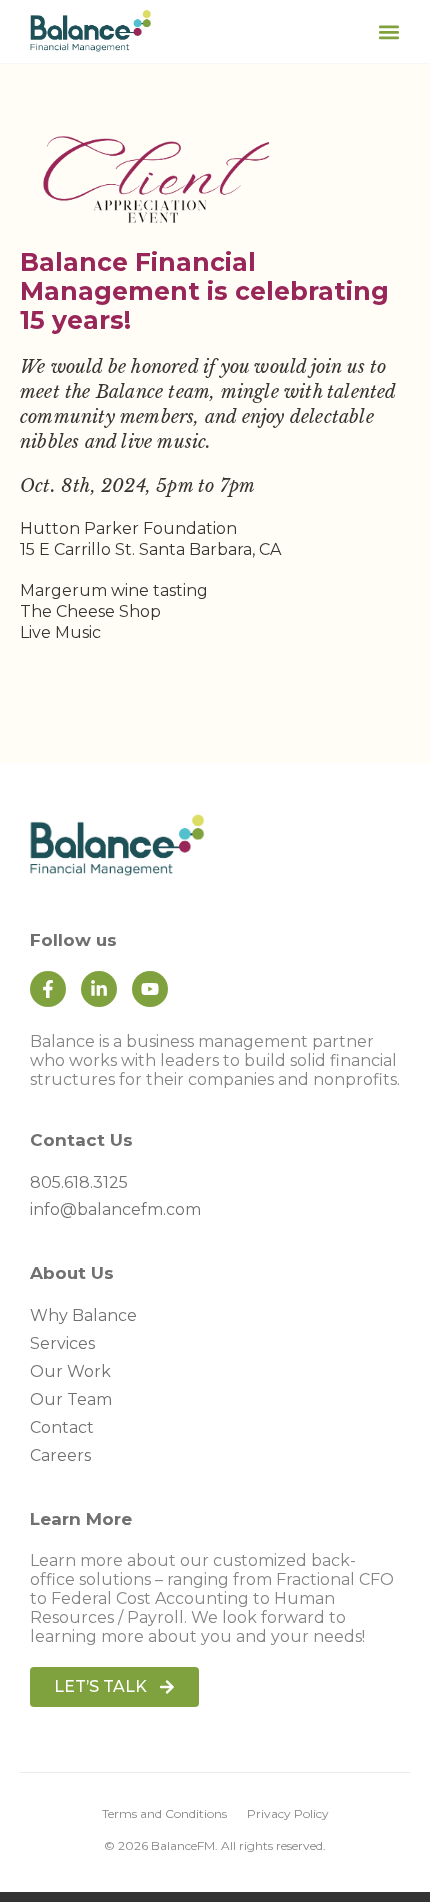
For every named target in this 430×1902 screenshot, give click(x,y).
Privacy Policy (288, 1813)
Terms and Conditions (164, 1813)
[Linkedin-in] (99, 989)
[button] (388, 31)
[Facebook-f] (48, 989)
